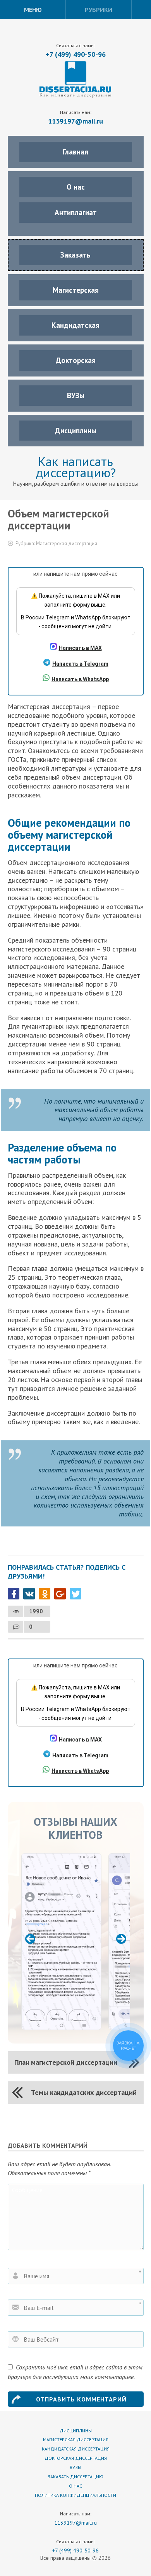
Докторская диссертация (76, 2458)
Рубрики (99, 10)
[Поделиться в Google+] (60, 1594)
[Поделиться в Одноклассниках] (45, 1594)
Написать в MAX (80, 648)
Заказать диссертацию (75, 2477)
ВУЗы (76, 395)
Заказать (75, 255)
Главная (75, 152)
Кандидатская (75, 325)
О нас (76, 187)
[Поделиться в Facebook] (14, 1594)
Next (121, 1939)
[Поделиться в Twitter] (75, 1594)
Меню (33, 10)
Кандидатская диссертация (76, 2449)
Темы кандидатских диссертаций (84, 2092)
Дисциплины (76, 431)
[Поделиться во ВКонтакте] (29, 1594)
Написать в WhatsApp (80, 679)
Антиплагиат (76, 212)
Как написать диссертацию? (76, 467)
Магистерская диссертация (67, 544)
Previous (30, 1939)
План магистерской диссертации (66, 2062)
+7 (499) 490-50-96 (76, 54)
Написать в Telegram (80, 664)
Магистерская (76, 290)
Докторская (76, 360)
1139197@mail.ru (75, 121)
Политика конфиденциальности (75, 2495)
